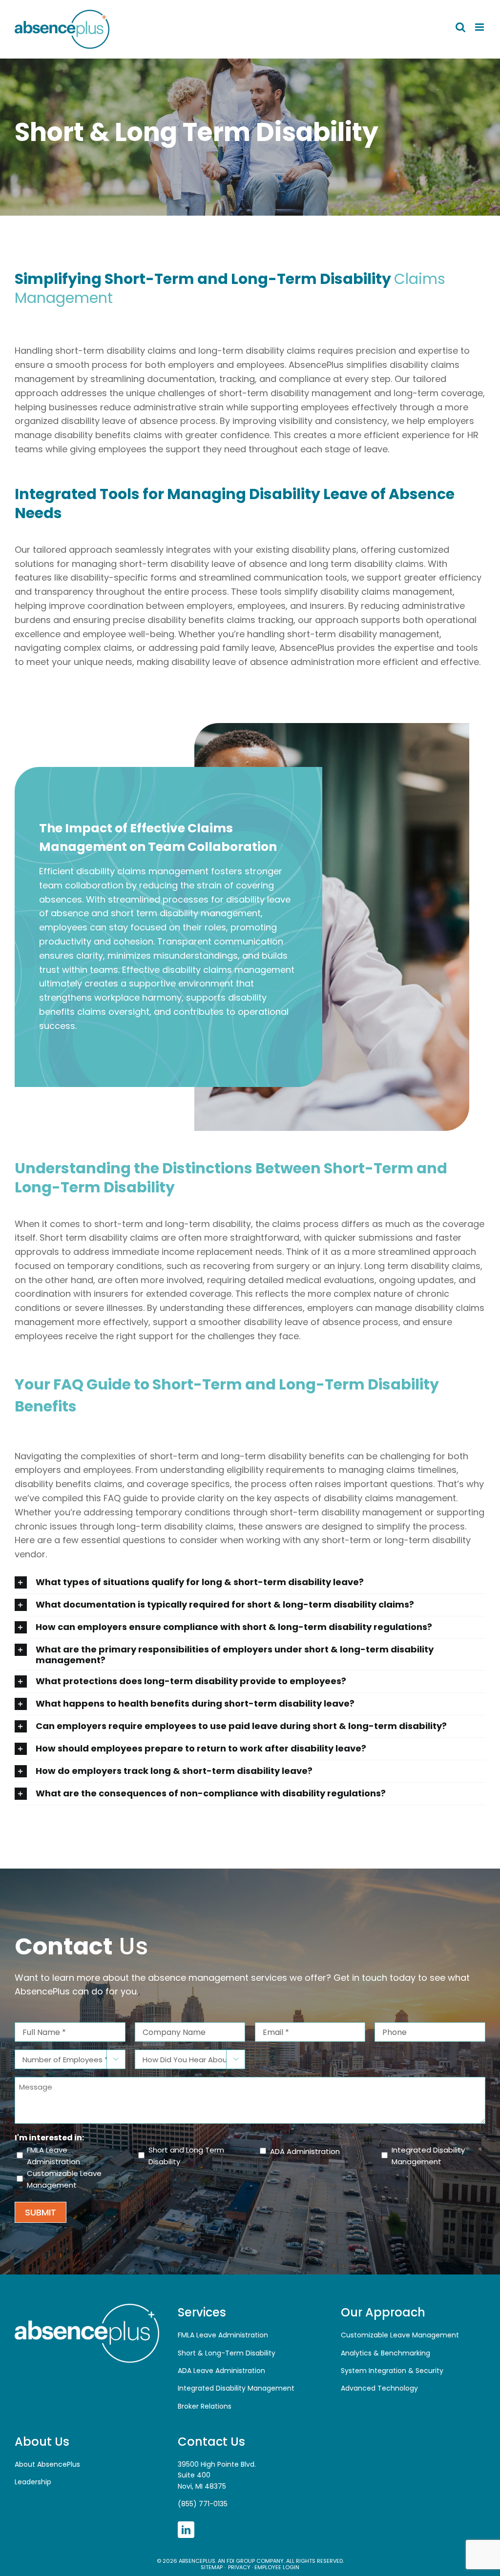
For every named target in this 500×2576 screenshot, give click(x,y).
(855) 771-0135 (203, 2504)
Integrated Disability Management (428, 2156)
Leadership (33, 2482)
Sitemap (212, 2567)
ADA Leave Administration (221, 2371)
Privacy (239, 2567)
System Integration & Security (392, 2371)
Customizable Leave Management (64, 2179)
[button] (250, 1582)
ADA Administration (305, 2151)
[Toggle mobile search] (460, 27)
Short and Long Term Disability (186, 2156)
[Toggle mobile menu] (480, 27)
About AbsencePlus (47, 2464)
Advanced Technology (379, 2388)
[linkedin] (186, 2530)
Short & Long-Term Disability (227, 2353)
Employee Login (277, 2567)
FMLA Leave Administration (53, 2156)
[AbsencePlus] (87, 2307)
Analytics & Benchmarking (385, 2353)
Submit (41, 2212)
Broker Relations (205, 2406)
